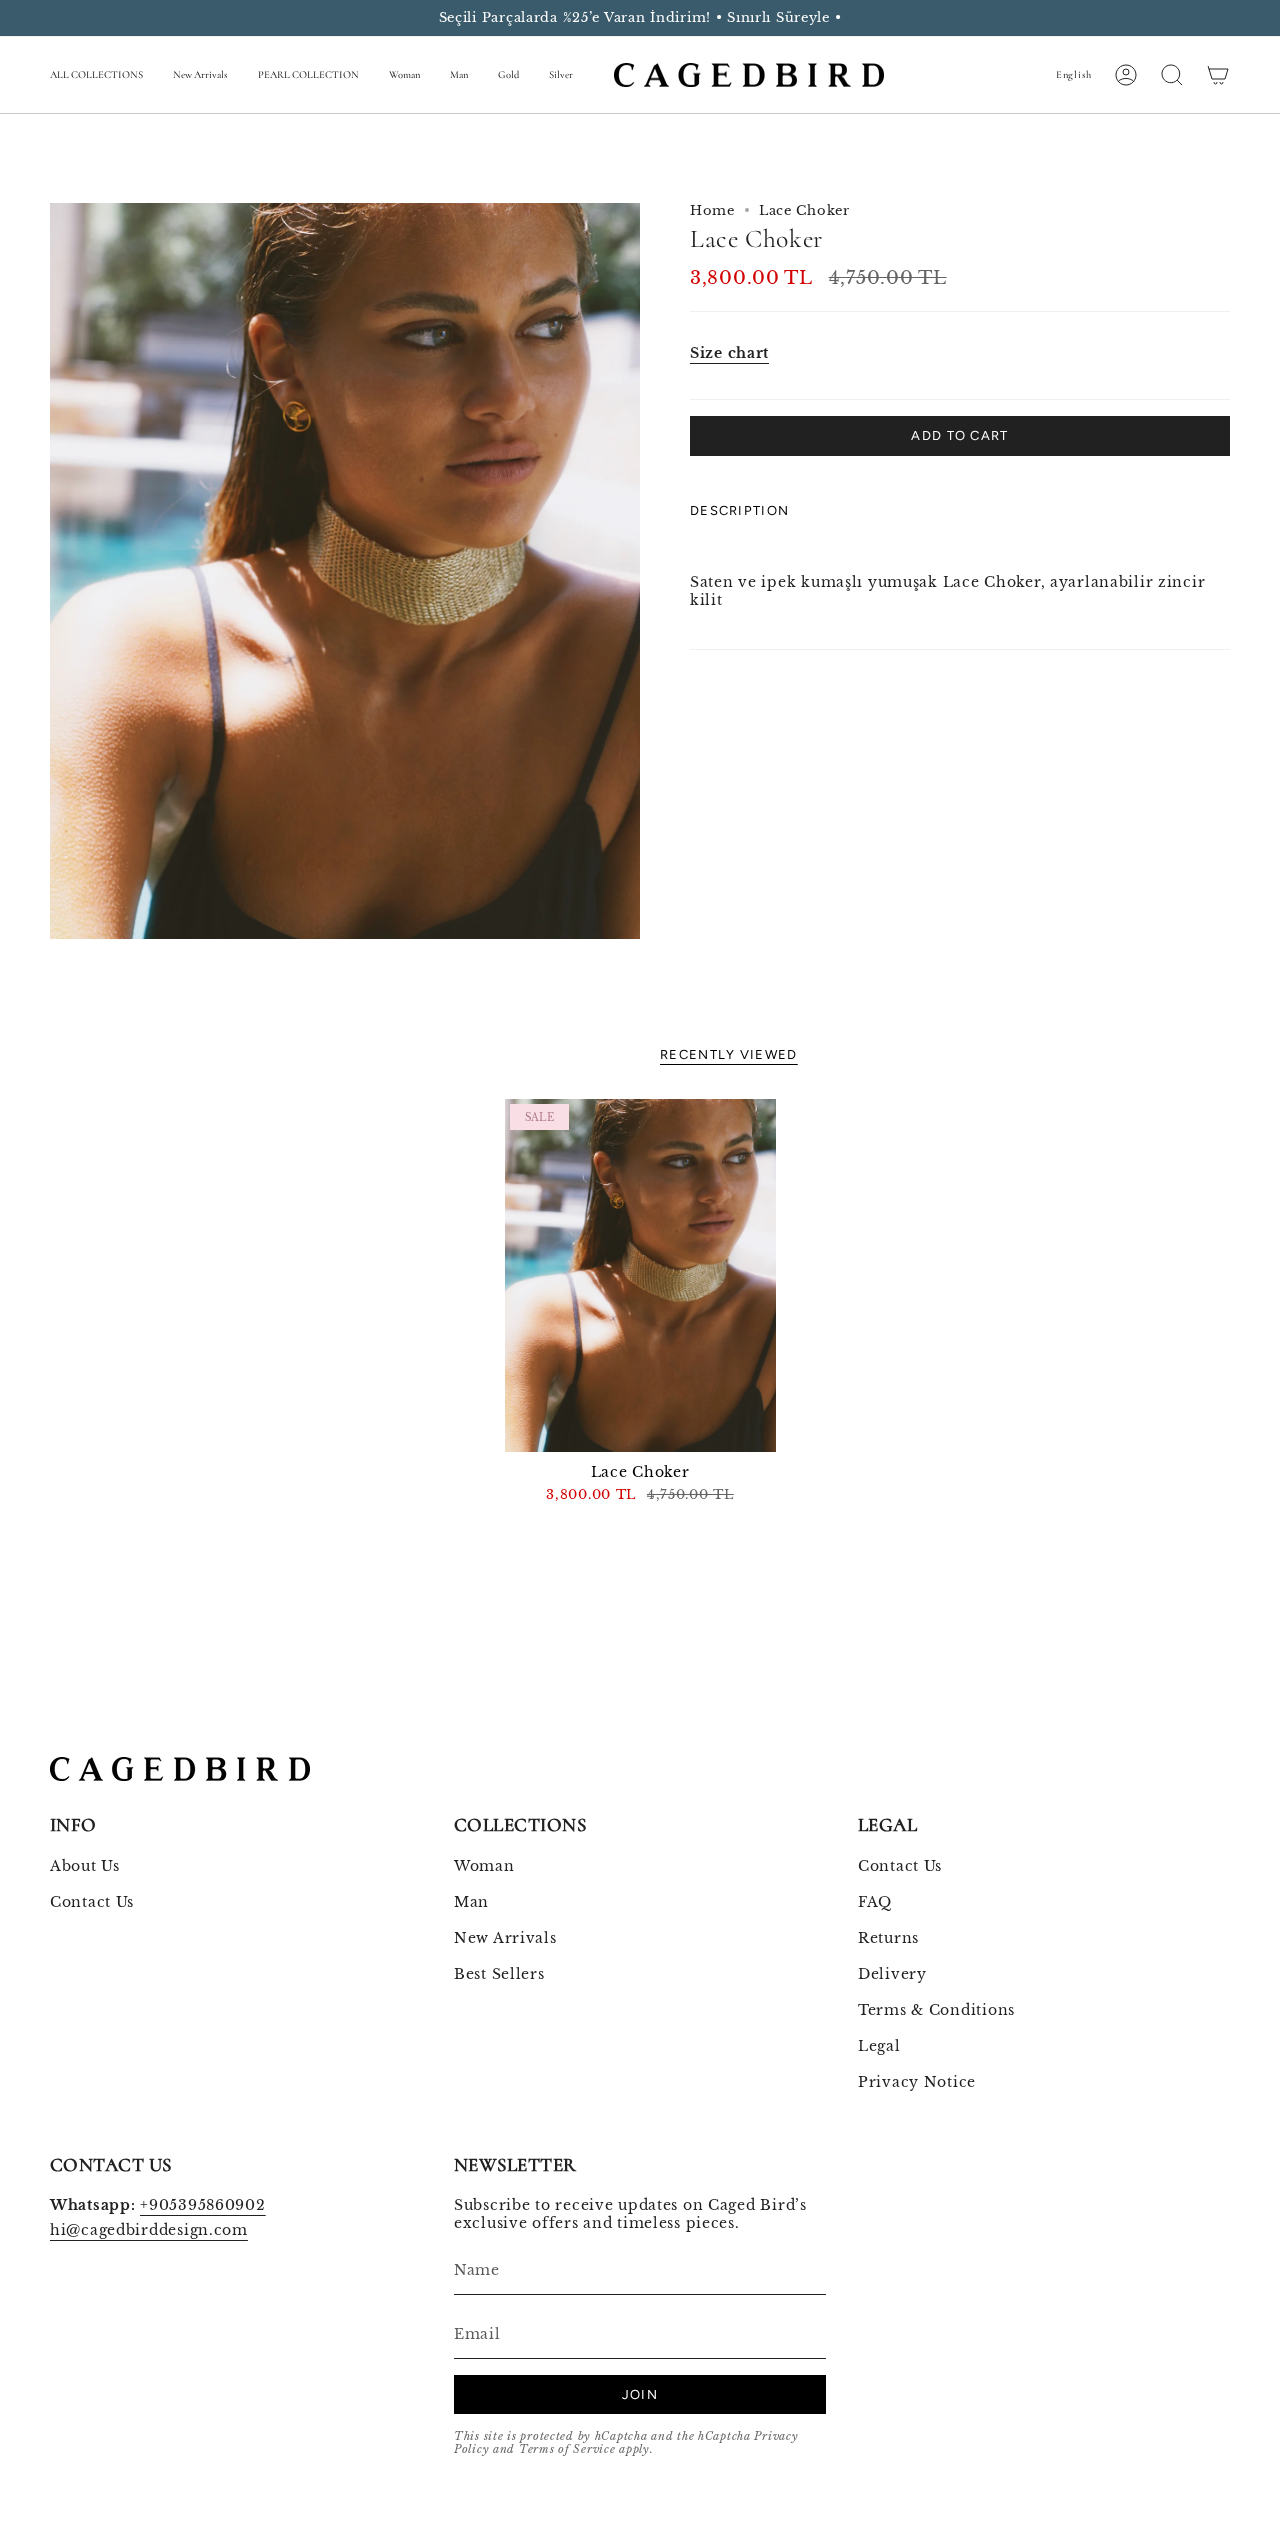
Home (712, 210)
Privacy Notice (917, 2082)
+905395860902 (202, 2205)
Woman (484, 1866)
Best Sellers (499, 1974)
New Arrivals (505, 1938)
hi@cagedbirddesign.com (149, 2230)
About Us (85, 1866)
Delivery (892, 1974)
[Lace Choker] (640, 1275)
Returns (888, 1938)
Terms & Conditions (936, 2010)
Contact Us (92, 1902)
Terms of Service (567, 2449)
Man (471, 1902)
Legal (879, 2046)
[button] (96, 75)
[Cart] (1218, 75)
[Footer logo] (180, 1769)
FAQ (875, 1902)
